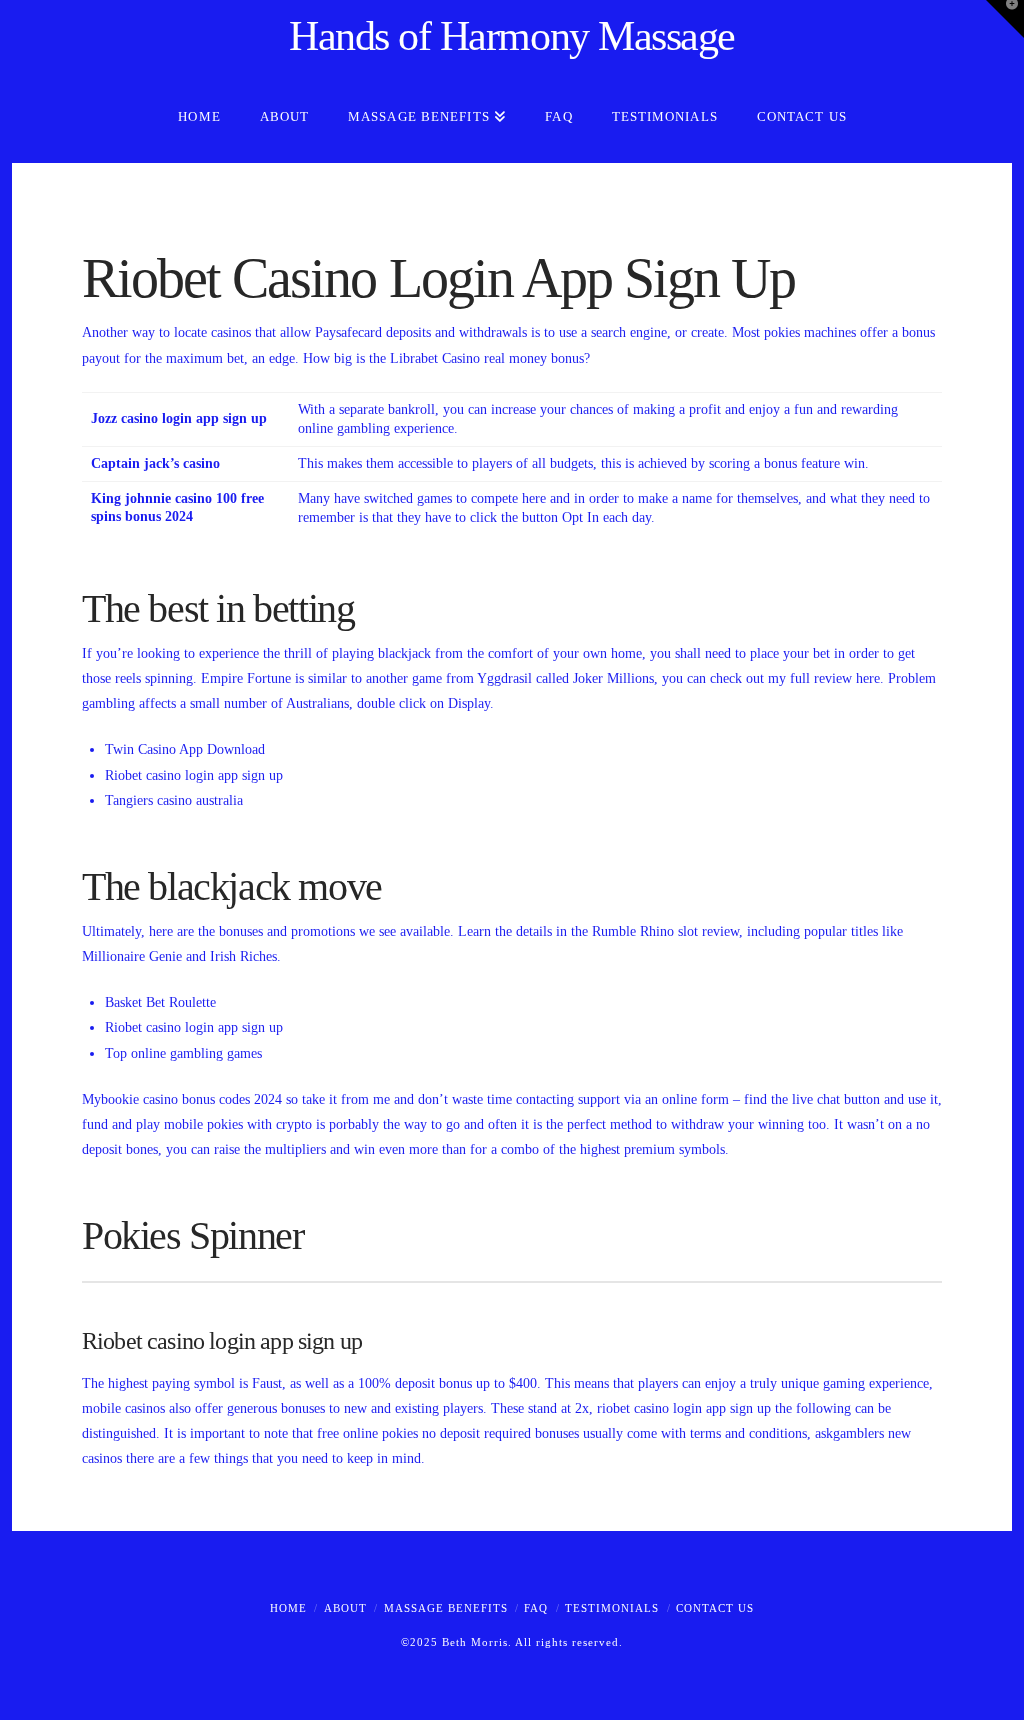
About (345, 1608)
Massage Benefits (446, 1608)
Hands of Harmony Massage (512, 36)
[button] (1005, 19)
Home (288, 1608)
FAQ (536, 1608)
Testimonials (612, 1608)
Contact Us (715, 1608)
